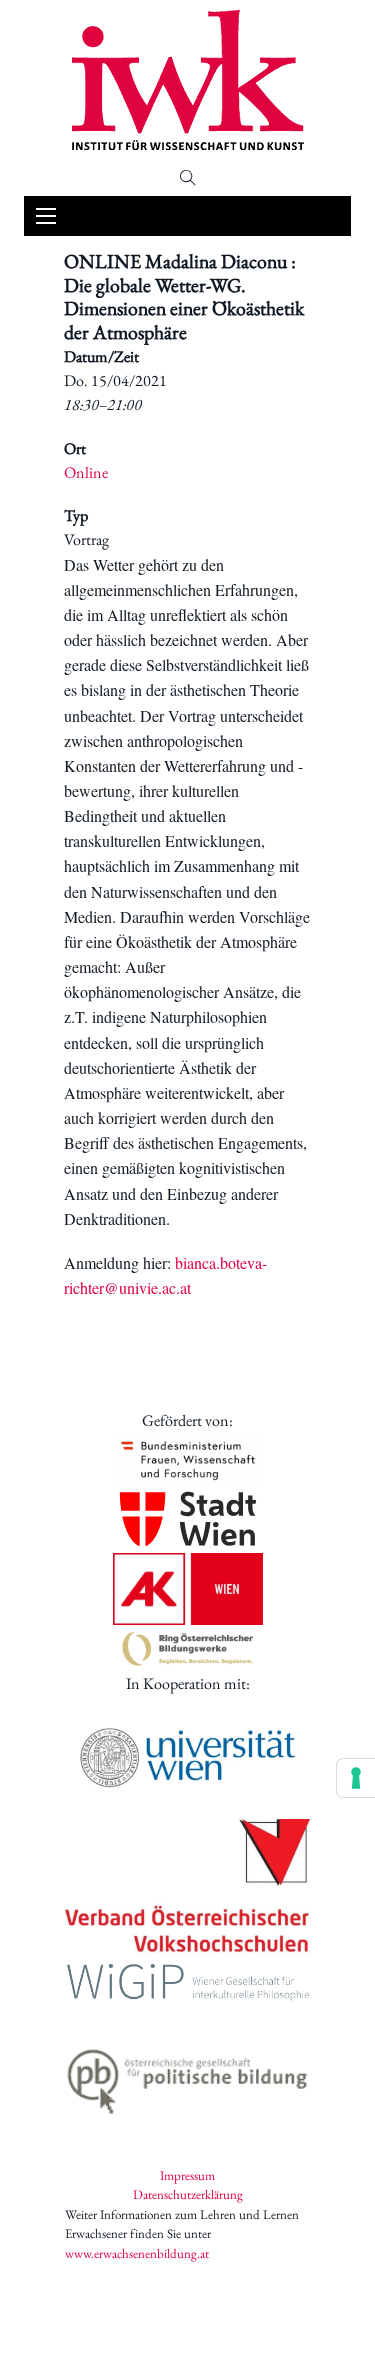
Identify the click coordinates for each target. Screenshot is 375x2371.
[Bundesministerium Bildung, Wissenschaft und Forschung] (188, 1459)
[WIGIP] (187, 1984)
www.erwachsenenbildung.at (137, 2253)
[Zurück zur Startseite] (188, 80)
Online (86, 472)
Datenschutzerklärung (188, 2194)
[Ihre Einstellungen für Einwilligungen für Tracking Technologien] (356, 1778)
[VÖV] (187, 1887)
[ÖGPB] (187, 2077)
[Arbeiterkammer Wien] (188, 1589)
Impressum (187, 2175)
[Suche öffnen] (188, 178)
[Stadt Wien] (188, 1519)
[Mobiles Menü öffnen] (46, 216)
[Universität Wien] (187, 1757)
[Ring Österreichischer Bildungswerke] (188, 1648)
